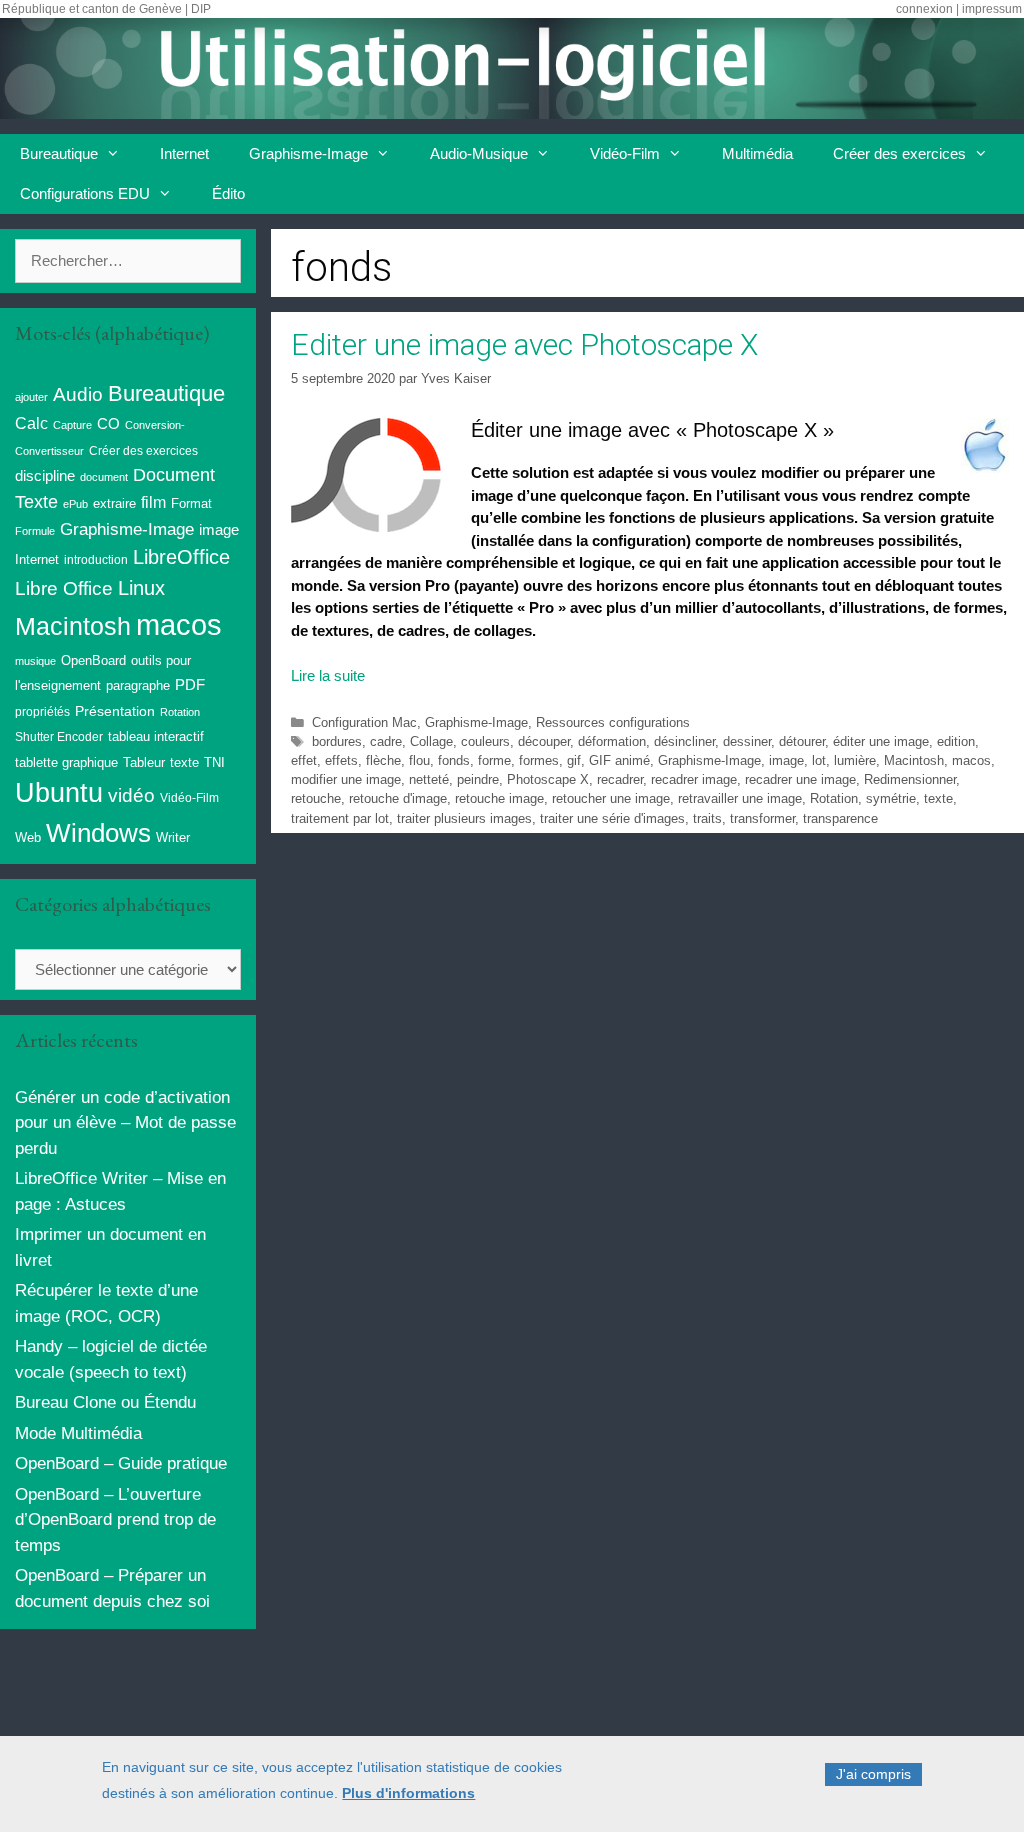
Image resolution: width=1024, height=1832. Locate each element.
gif (574, 760)
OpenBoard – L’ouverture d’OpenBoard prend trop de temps (115, 1520)
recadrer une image (800, 779)
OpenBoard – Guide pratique (121, 1463)
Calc (31, 423)
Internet (184, 153)
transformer (762, 818)
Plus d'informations (408, 1793)
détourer (802, 741)
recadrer (620, 779)
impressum (992, 9)
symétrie (891, 798)
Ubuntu (59, 793)
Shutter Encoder (59, 737)
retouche (316, 798)
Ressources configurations (613, 722)
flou (419, 760)
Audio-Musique (479, 153)
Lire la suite (328, 675)
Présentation (115, 711)
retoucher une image (611, 798)
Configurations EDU (85, 193)
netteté (429, 779)
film (153, 502)
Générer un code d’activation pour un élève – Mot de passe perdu (125, 1123)
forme (494, 760)
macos (971, 760)
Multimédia (757, 153)
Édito (228, 193)
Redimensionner (910, 779)
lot (819, 760)
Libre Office (64, 588)
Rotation (834, 798)
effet (304, 760)
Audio (78, 394)
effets (341, 760)
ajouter (31, 397)
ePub (75, 504)
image (786, 760)
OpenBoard (93, 660)
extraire (114, 504)
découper (544, 741)
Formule (35, 531)
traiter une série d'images (612, 818)
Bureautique (59, 153)
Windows (98, 833)
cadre (386, 741)
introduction (96, 560)
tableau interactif (156, 736)
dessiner (747, 741)
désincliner (684, 741)
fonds (454, 760)
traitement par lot (340, 818)
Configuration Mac (364, 722)
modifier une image (346, 779)
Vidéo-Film (625, 153)
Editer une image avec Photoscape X (524, 344)
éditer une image (881, 741)
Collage (431, 741)
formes (539, 760)
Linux (141, 588)
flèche (383, 760)
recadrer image (694, 779)
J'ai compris (873, 1774)
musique (35, 661)
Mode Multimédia (78, 1433)
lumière (855, 760)
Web (28, 838)
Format (191, 503)
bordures (337, 741)
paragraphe (138, 685)
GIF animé (619, 760)
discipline (45, 476)
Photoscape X (548, 779)
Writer (173, 837)
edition (956, 741)
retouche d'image (398, 798)
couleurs (485, 741)
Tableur (144, 763)
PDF (190, 684)
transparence (840, 818)
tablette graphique (66, 762)
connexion (924, 9)
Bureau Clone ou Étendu (105, 1402)
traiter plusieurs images (464, 818)
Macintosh (914, 760)
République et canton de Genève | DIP (106, 9)
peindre (478, 779)
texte (938, 798)
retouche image (499, 798)
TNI (214, 762)
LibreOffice (181, 557)
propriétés (42, 712)
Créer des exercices (899, 153)
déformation (612, 741)
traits (707, 818)
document (104, 477)
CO (108, 424)
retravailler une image (740, 798)
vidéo (131, 795)
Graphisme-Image (308, 153)
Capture (72, 425)
